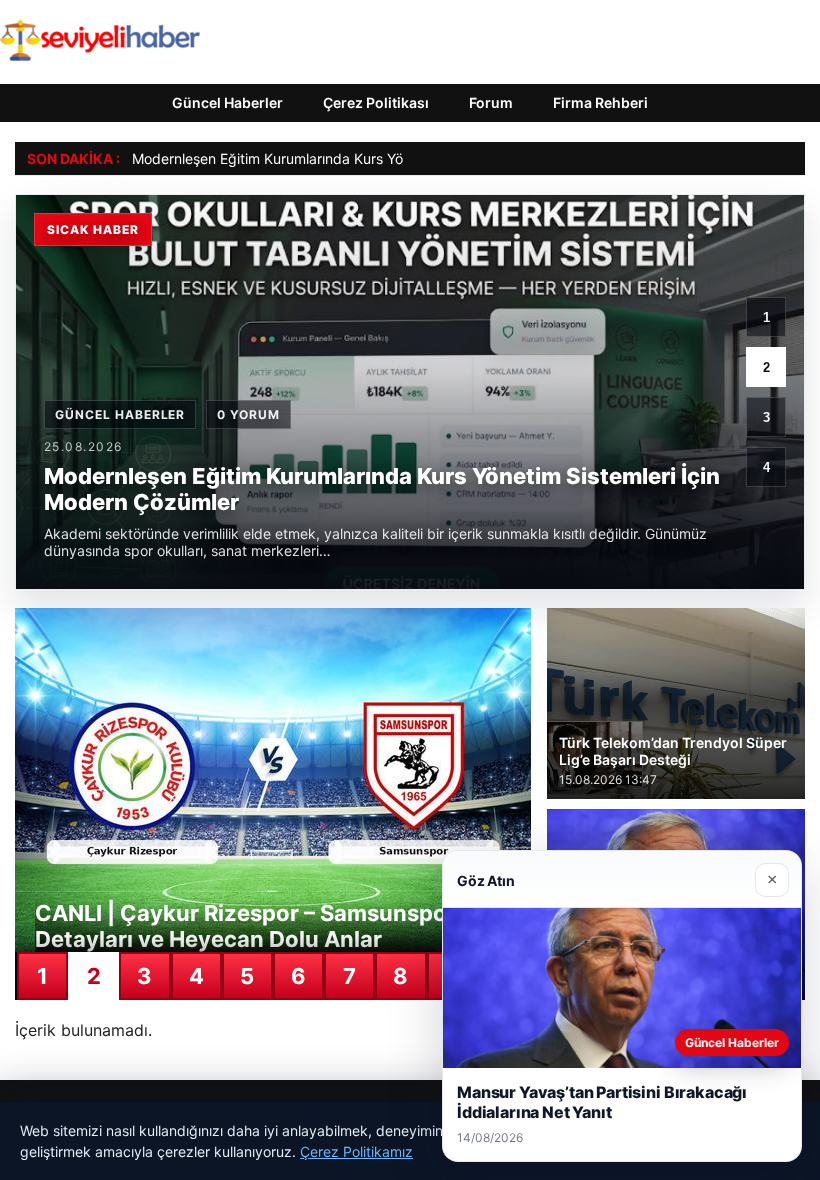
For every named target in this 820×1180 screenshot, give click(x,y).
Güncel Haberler (227, 102)
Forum (491, 102)
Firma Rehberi (600, 102)
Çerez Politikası (376, 102)
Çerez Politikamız (356, 1151)
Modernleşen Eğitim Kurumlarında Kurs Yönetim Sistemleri (319, 158)
